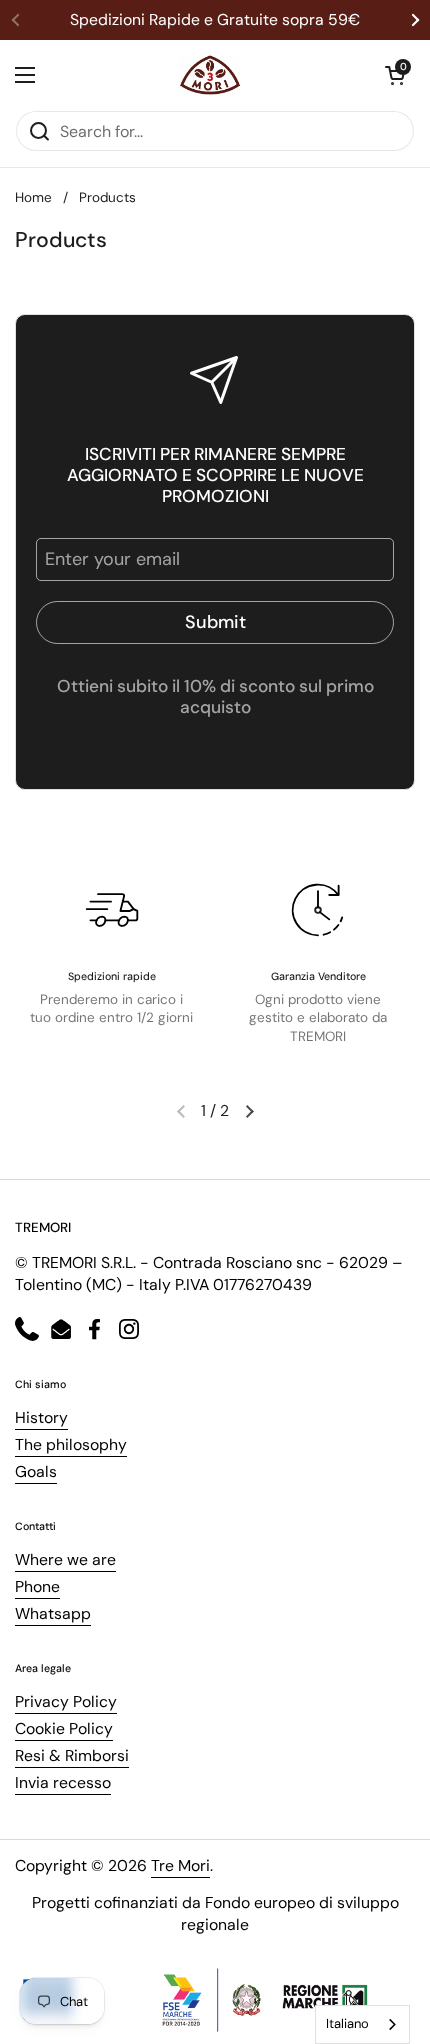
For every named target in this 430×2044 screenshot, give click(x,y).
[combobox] (362, 2024)
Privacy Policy (66, 1701)
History (41, 1417)
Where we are (65, 1559)
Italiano (347, 2023)
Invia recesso (63, 1782)
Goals (36, 1471)
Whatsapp (53, 1613)
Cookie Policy (64, 1728)
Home (33, 197)
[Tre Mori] (210, 75)
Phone (37, 1586)
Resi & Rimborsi (72, 1755)
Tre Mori (180, 1865)
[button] (395, 75)
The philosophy (71, 1444)
